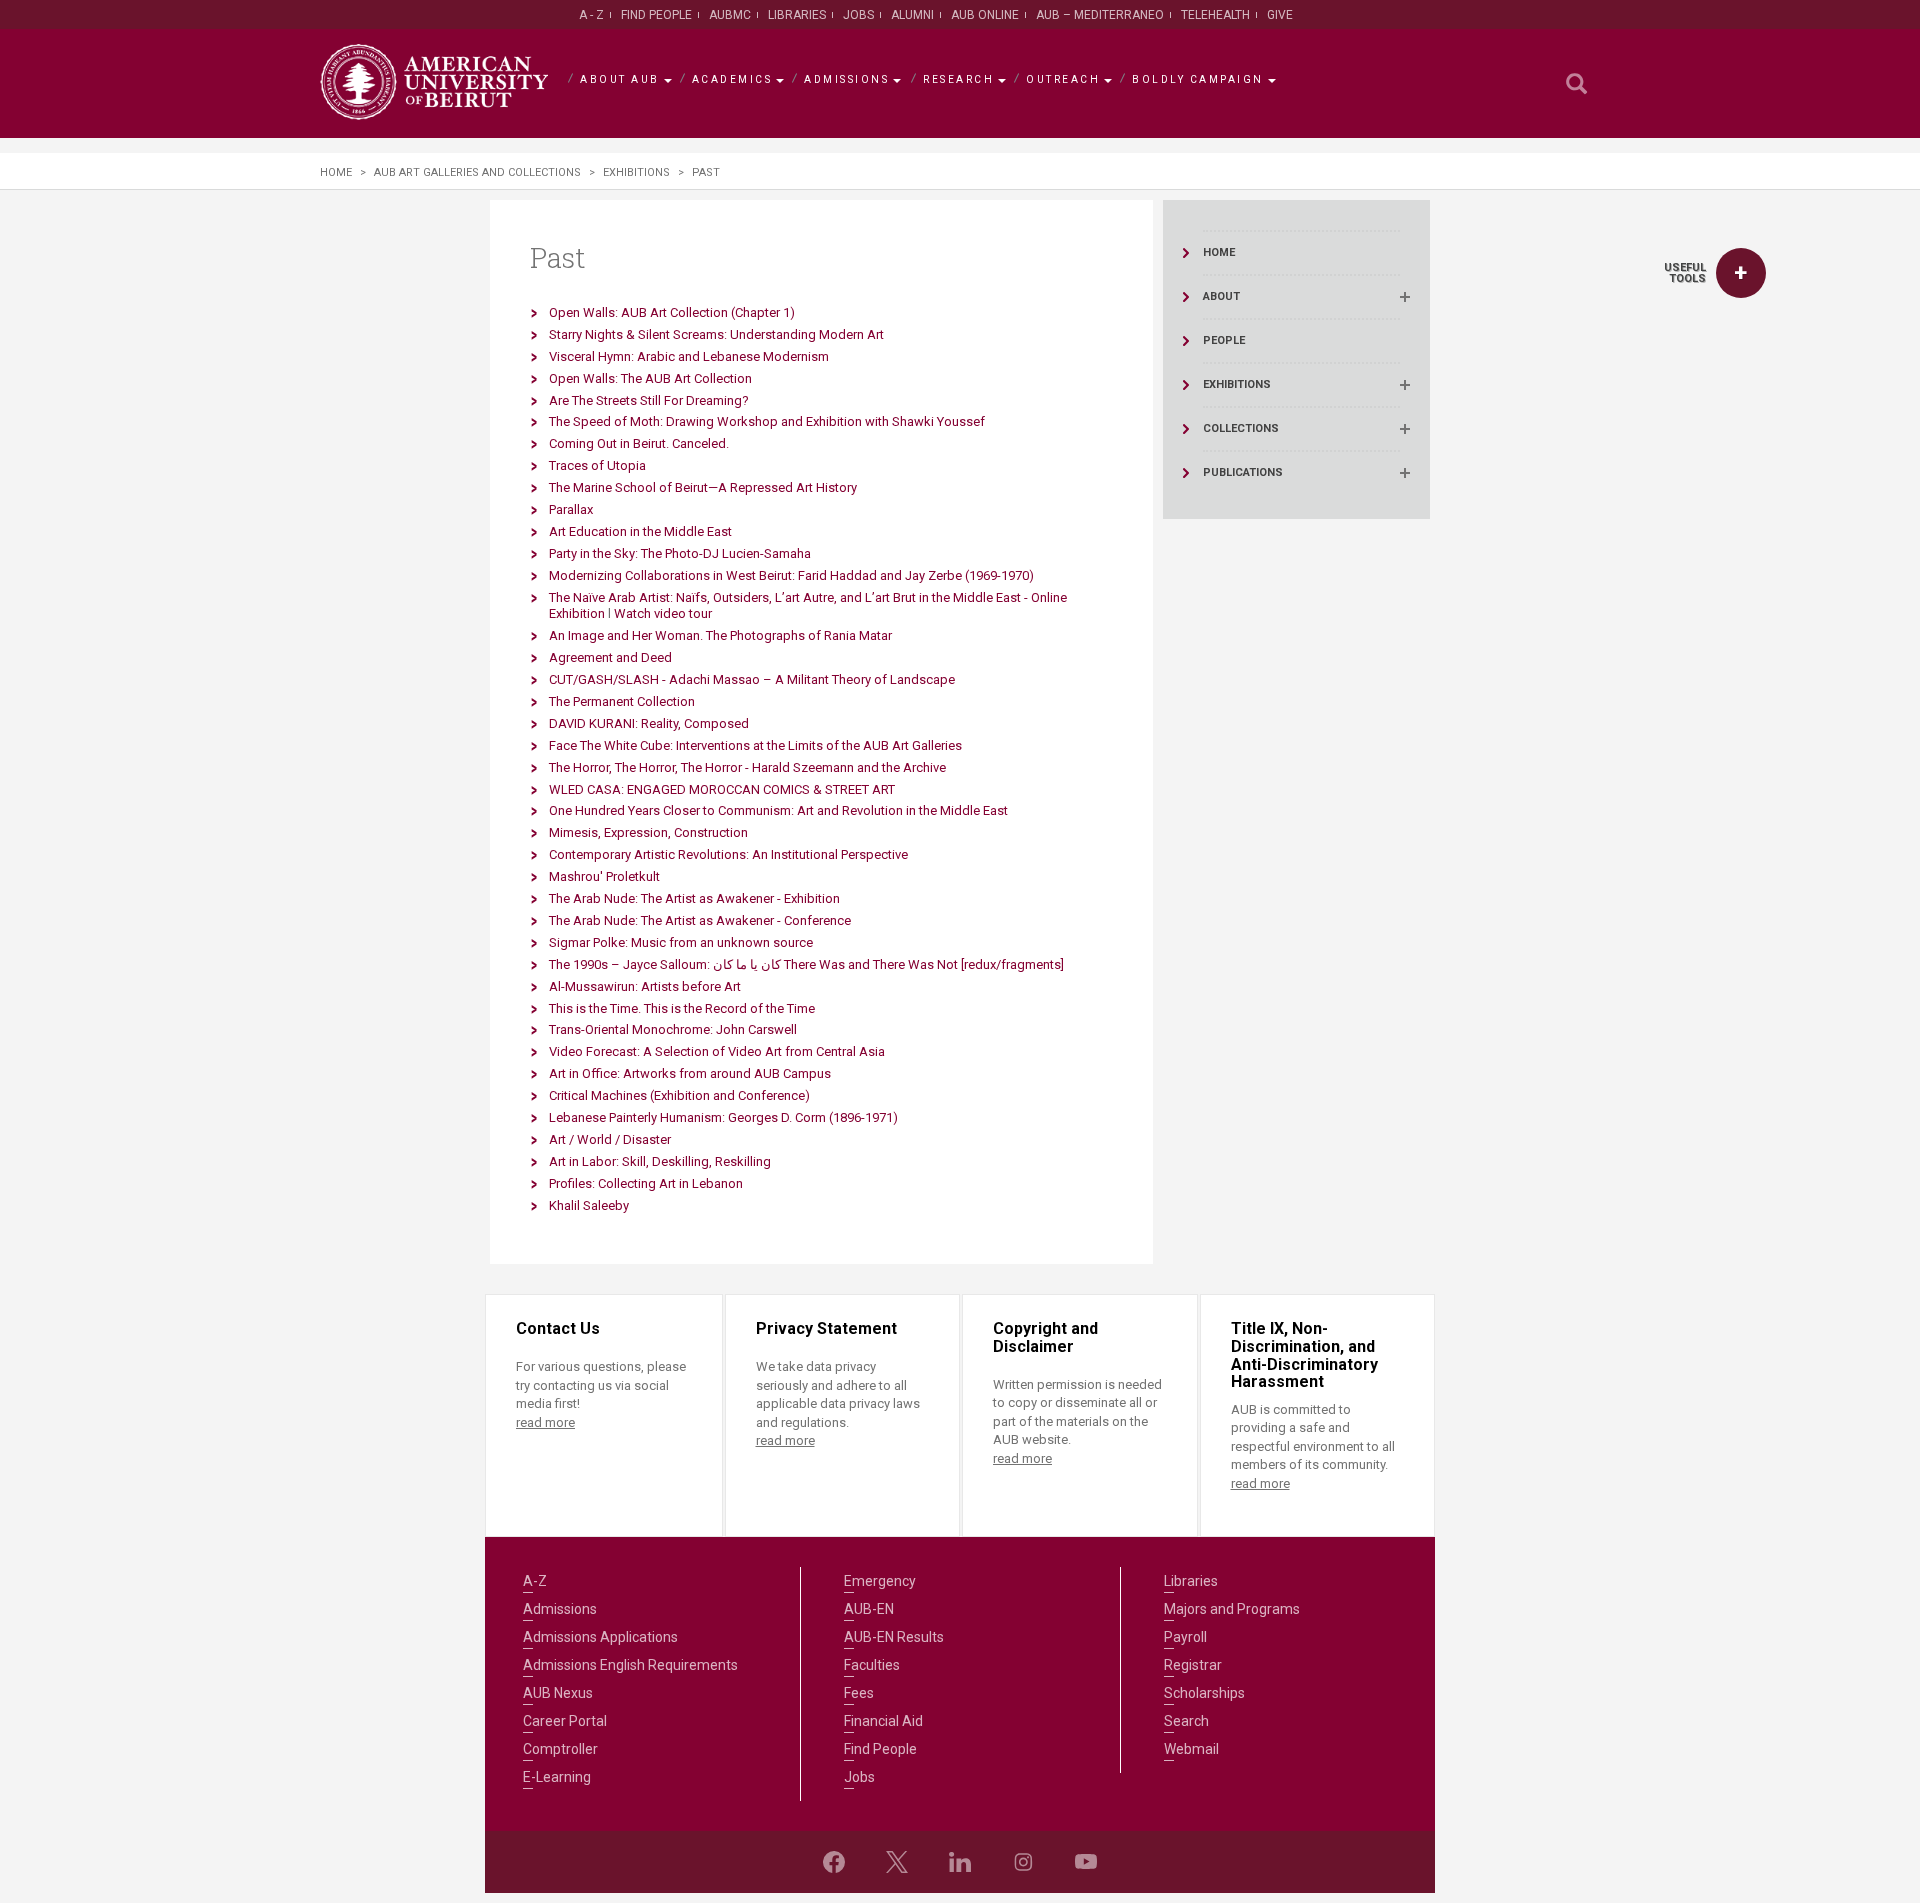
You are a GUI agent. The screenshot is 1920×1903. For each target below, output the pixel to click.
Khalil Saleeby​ (589, 1205)
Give (1280, 15)
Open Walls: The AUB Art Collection (650, 378)
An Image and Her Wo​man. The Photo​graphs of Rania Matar (720, 635)
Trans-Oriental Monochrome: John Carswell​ (673, 1029)
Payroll (1185, 1637)
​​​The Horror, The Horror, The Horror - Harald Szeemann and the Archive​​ (747, 767)
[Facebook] (834, 1862)
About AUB (620, 79)
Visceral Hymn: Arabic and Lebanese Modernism (689, 356)
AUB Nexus (558, 1693)
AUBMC (730, 15)
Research (958, 79)
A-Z (535, 1581)
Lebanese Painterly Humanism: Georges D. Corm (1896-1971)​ (723, 1117)
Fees (859, 1693)
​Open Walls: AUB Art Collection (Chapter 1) (672, 312)
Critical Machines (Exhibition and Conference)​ (679, 1095)
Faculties (872, 1665)
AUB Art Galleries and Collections (477, 172)
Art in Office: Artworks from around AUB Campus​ (690, 1073)
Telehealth (1215, 15)
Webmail (1191, 1749)
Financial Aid (883, 1721)
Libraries (797, 15)
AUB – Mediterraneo (1100, 15)
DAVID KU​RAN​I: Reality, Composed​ (649, 723)
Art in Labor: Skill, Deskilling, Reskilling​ (660, 1161)
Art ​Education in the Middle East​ (640, 531)
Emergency (880, 1581)
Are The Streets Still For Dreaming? (649, 400)
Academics (732, 79)
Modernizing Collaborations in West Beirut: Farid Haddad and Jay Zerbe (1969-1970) (791, 575)
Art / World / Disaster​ (610, 1139)
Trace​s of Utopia (597, 465)
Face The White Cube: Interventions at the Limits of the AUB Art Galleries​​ (755, 745)
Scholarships (1204, 1693)
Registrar (1193, 1665)
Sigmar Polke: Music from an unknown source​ (681, 942)
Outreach (1063, 79)
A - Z (591, 15)
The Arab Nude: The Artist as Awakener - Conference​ (700, 920)
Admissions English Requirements (630, 1665)
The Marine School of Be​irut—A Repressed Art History (703, 487)
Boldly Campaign (1198, 79)
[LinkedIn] (960, 1862)
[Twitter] (897, 1862)
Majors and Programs (1232, 1609)
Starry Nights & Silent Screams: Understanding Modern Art (716, 334)
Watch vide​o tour (663, 613)
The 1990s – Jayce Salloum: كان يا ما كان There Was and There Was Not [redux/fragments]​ (806, 964)
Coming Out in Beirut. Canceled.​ (639, 443)
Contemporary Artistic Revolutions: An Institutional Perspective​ (728, 854)
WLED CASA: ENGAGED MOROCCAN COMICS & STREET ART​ (722, 789)
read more (545, 1422)
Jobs (858, 15)
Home (336, 172)
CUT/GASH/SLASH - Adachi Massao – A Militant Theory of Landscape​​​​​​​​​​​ (752, 679)
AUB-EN (869, 1609)
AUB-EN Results (894, 1637)
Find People (656, 15)
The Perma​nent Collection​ (622, 701)
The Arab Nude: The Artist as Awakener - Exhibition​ (694, 898)
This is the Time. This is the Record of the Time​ (682, 1008)
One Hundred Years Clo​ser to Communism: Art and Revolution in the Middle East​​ (778, 810)
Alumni (912, 15)
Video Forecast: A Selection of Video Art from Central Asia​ (717, 1051)
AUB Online (985, 15)
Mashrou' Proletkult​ (604, 876)
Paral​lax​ (571, 509)
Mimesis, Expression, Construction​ (648, 832)
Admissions (846, 79)
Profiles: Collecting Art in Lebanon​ (646, 1183)
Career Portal (565, 1721)
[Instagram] (1023, 1862)
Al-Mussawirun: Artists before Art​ (645, 986)
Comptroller (560, 1749)
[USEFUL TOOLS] (1741, 273)
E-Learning (557, 1777)
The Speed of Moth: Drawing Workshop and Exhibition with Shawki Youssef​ (767, 421)
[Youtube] (1086, 1862)
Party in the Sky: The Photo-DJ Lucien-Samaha (680, 553)
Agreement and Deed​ (610, 657)
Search (1186, 1721)
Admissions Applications (600, 1637)
